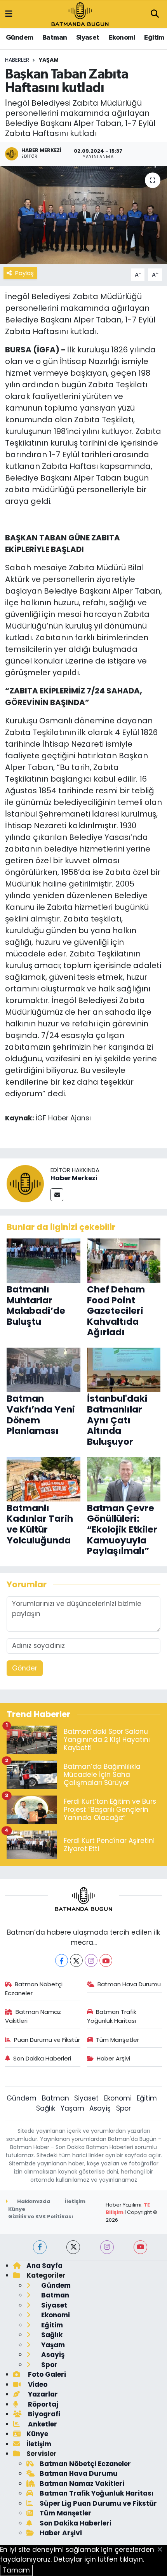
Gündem (19, 38)
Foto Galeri (46, 2374)
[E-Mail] (57, 1195)
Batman (55, 38)
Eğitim (154, 38)
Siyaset (88, 38)
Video (37, 2384)
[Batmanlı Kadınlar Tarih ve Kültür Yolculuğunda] (43, 1479)
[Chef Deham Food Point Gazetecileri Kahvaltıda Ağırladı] (124, 1260)
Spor (124, 2108)
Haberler (17, 60)
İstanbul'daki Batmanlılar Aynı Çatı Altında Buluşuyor (117, 1420)
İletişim (75, 2201)
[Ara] (155, 14)
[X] (76, 1960)
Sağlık (46, 2108)
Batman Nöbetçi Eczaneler (34, 1988)
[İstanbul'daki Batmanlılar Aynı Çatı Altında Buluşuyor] (124, 1369)
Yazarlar (42, 2394)
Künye (17, 2209)
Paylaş (24, 273)
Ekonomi (122, 38)
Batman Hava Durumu (129, 1984)
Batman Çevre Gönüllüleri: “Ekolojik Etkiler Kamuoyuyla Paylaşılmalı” (122, 1529)
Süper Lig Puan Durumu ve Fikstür (98, 2503)
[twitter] (73, 2247)
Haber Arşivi (113, 2058)
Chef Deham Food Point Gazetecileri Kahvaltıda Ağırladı (116, 1311)
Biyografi (43, 2414)
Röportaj (42, 2404)
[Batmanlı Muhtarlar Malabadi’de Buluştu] (43, 1260)
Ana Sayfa (44, 2266)
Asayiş (100, 2108)
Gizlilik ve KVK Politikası (41, 2216)
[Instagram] (91, 1960)
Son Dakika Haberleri (42, 2058)
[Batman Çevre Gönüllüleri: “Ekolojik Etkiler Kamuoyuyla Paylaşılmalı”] (124, 1479)
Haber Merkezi (74, 1178)
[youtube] (140, 2247)
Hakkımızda (33, 2201)
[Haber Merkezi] (25, 1183)
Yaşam (49, 60)
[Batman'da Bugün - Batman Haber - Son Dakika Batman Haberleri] (80, 14)
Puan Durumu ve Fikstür (47, 2040)
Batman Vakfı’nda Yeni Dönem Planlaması (41, 1415)
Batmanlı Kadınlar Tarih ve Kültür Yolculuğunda (40, 1524)
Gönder (25, 1668)
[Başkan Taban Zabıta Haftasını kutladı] (83, 215)
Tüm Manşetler (117, 2040)
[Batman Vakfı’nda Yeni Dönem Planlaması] (43, 1369)
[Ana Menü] (9, 14)
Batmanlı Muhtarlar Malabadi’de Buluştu (36, 1305)
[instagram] (107, 2247)
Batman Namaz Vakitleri (33, 2016)
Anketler (42, 2424)
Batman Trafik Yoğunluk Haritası (112, 2016)
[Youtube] (106, 1960)
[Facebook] (62, 1960)
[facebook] (40, 2247)
